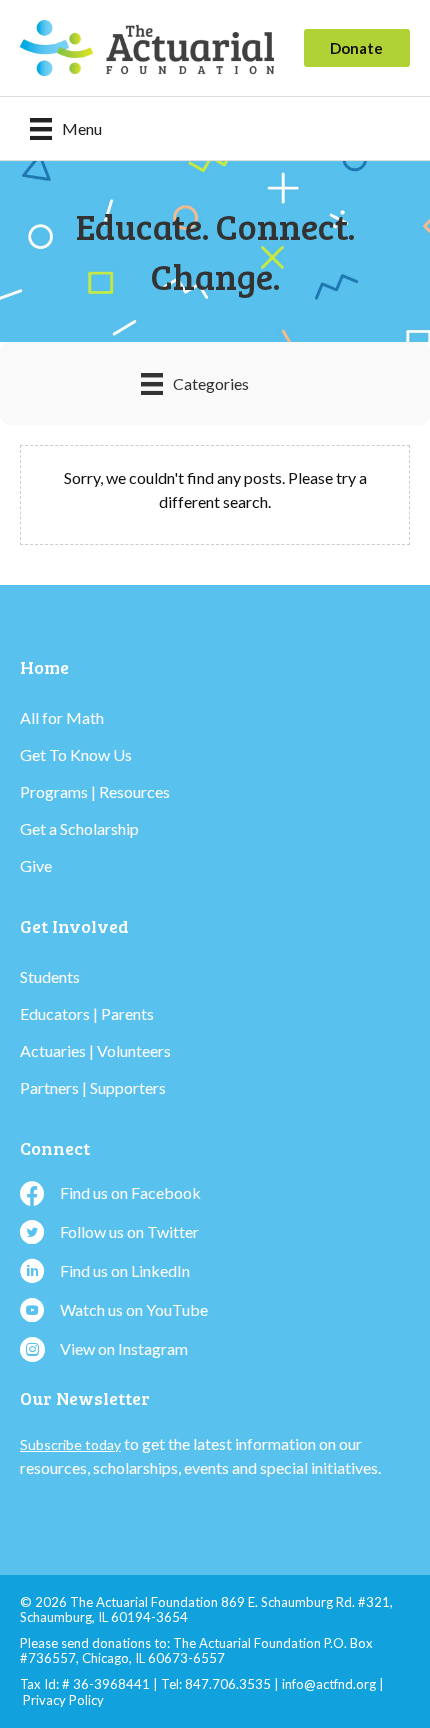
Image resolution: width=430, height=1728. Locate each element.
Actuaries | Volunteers (95, 1050)
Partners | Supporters (93, 1087)
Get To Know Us (76, 754)
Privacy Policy (63, 1700)
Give (36, 865)
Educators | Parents (87, 1013)
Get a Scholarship (79, 828)
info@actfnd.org (329, 1684)
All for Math (62, 717)
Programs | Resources (95, 791)
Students (50, 976)
